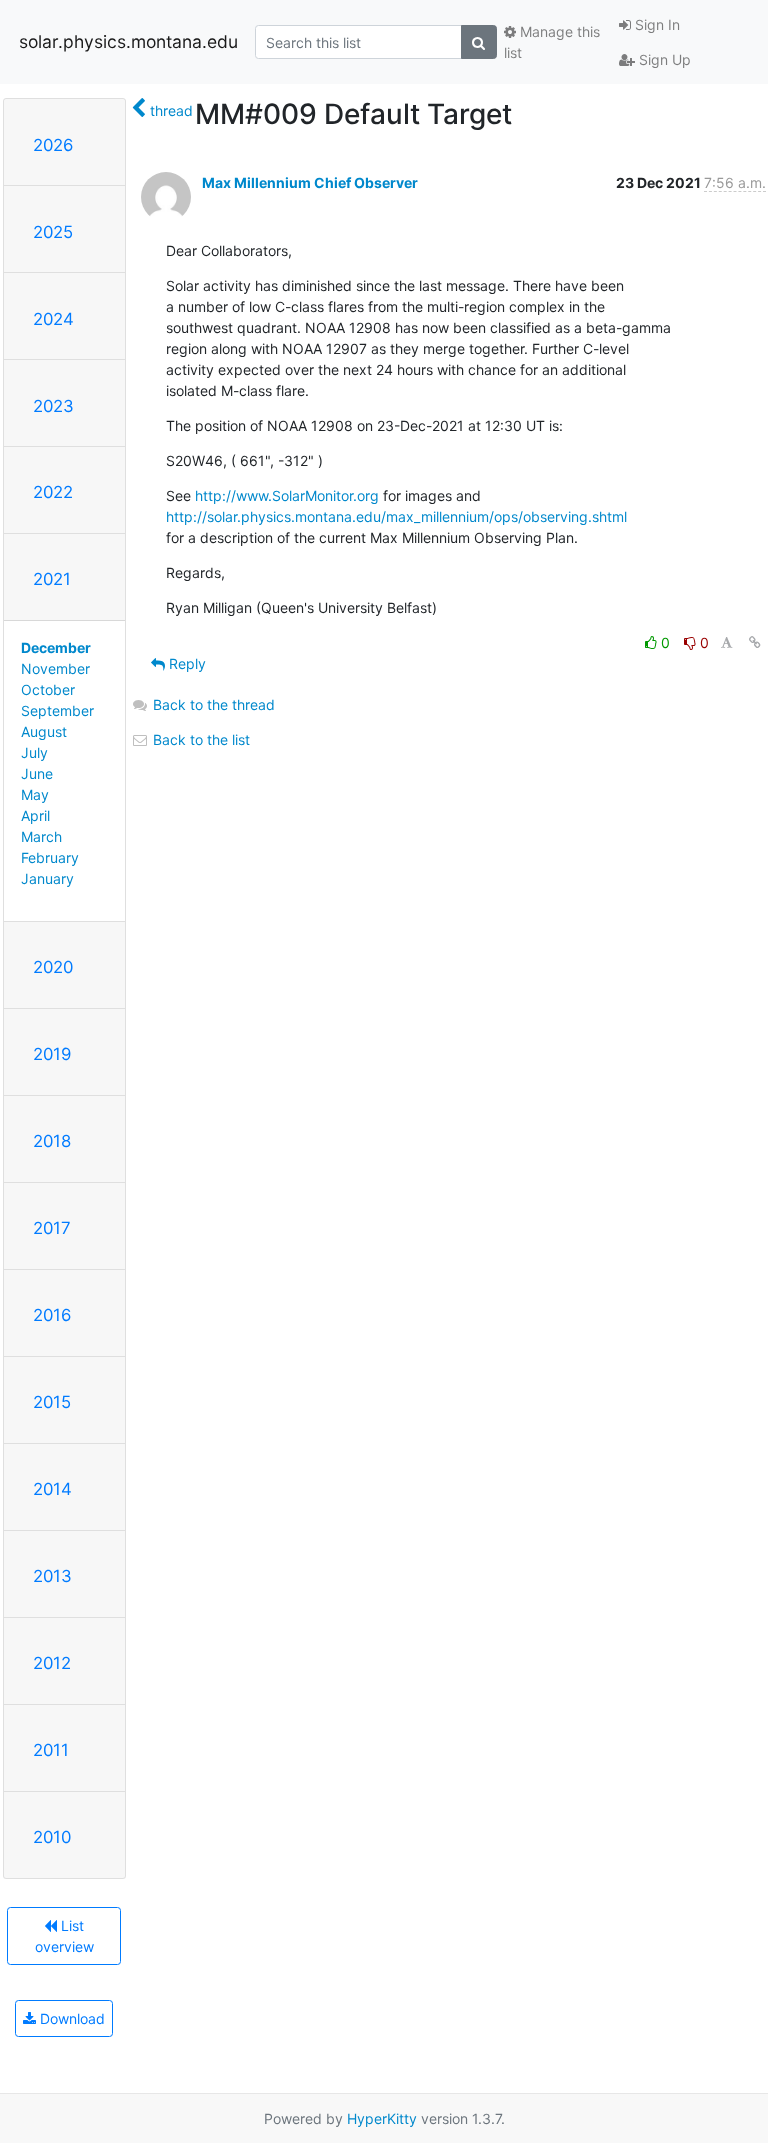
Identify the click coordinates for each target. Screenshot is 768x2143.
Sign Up (663, 59)
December (56, 647)
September (57, 710)
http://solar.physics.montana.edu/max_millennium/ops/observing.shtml (396, 516)
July (34, 752)
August (44, 731)
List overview (64, 1936)
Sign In (655, 24)
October (48, 689)
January (47, 878)
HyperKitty (382, 2118)
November (55, 668)
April (35, 815)
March (41, 836)
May (35, 794)
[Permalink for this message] (755, 642)
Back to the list (199, 739)
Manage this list (552, 42)
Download (70, 2018)
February (50, 857)
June (37, 773)
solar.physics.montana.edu (128, 41)
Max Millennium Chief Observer (310, 182)
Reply (185, 663)
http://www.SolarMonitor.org (287, 495)
